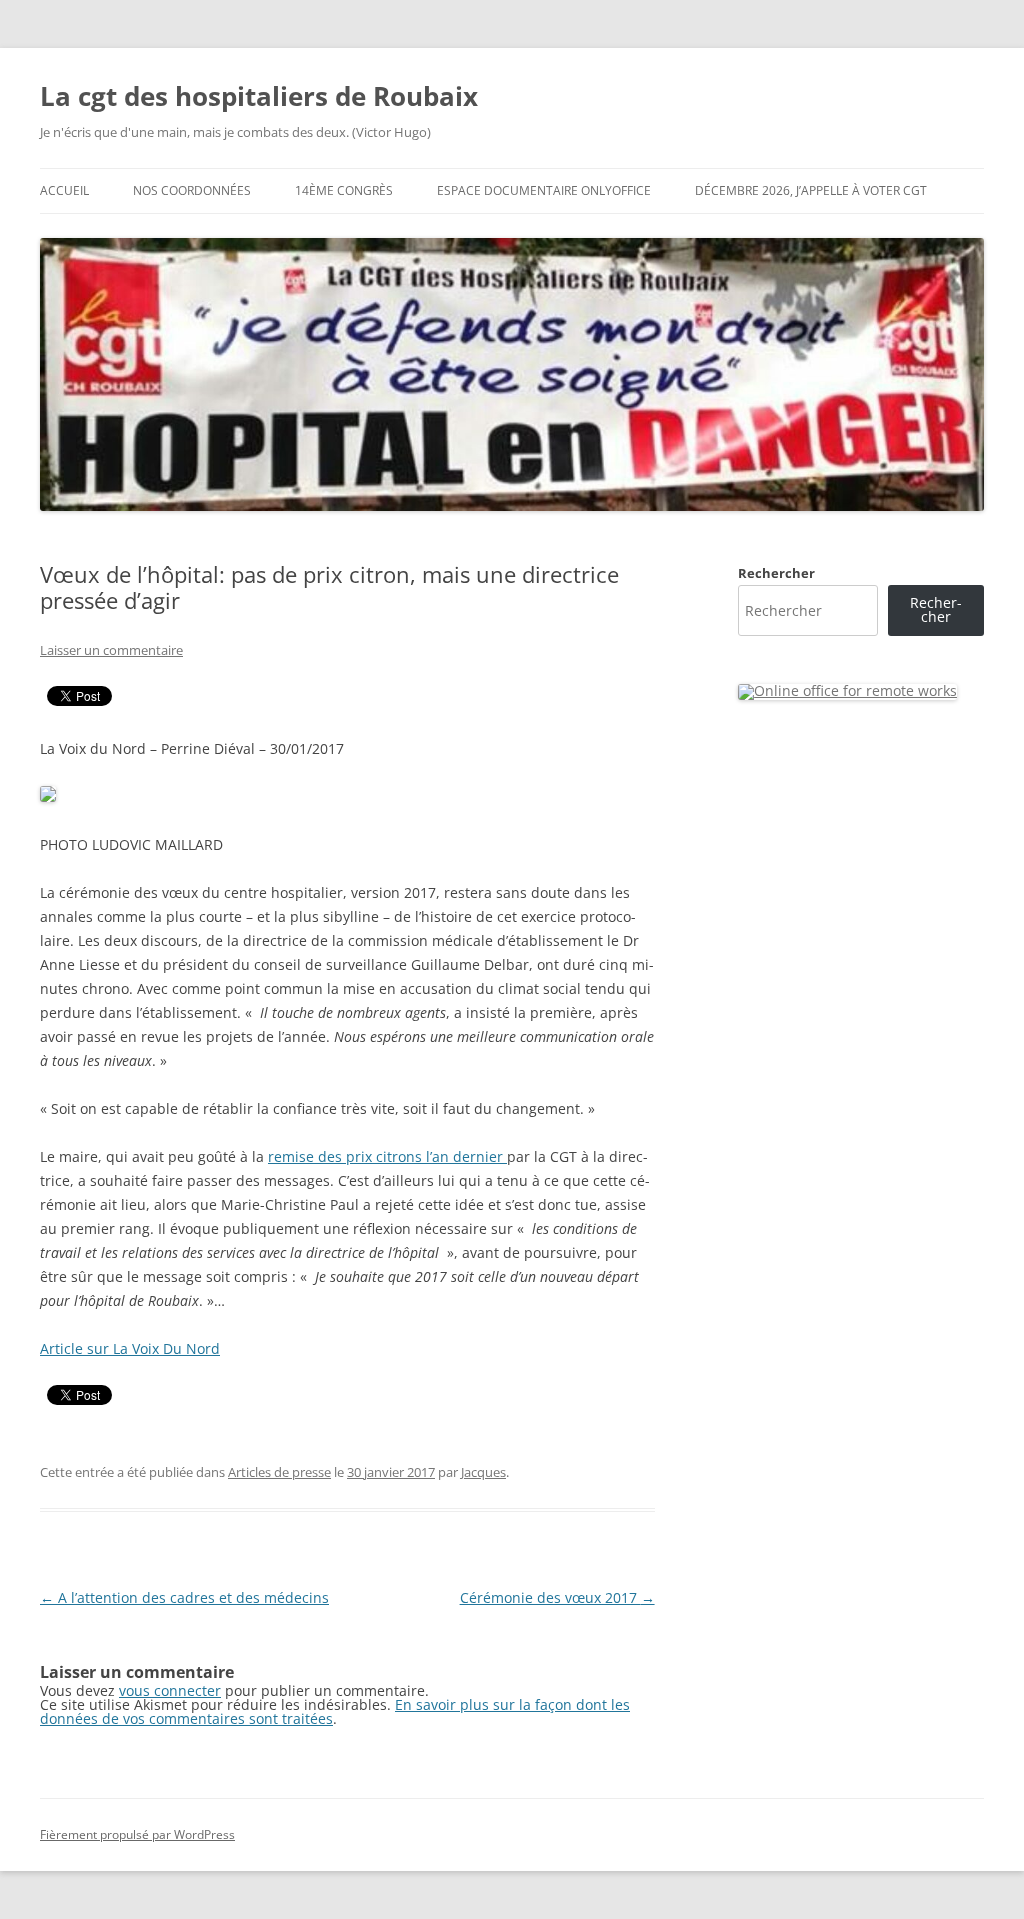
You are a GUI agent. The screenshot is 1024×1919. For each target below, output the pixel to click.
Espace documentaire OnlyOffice (544, 190)
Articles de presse (279, 1472)
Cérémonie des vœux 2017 (557, 1597)
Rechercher (776, 573)
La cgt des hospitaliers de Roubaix (259, 96)
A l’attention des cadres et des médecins (184, 1597)
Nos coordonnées (192, 190)
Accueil (64, 190)
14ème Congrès (344, 190)
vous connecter (170, 1690)
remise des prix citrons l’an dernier (387, 1156)
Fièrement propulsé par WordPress (137, 1834)
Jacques (483, 1472)
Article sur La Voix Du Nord (130, 1348)
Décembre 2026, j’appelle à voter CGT (811, 190)
